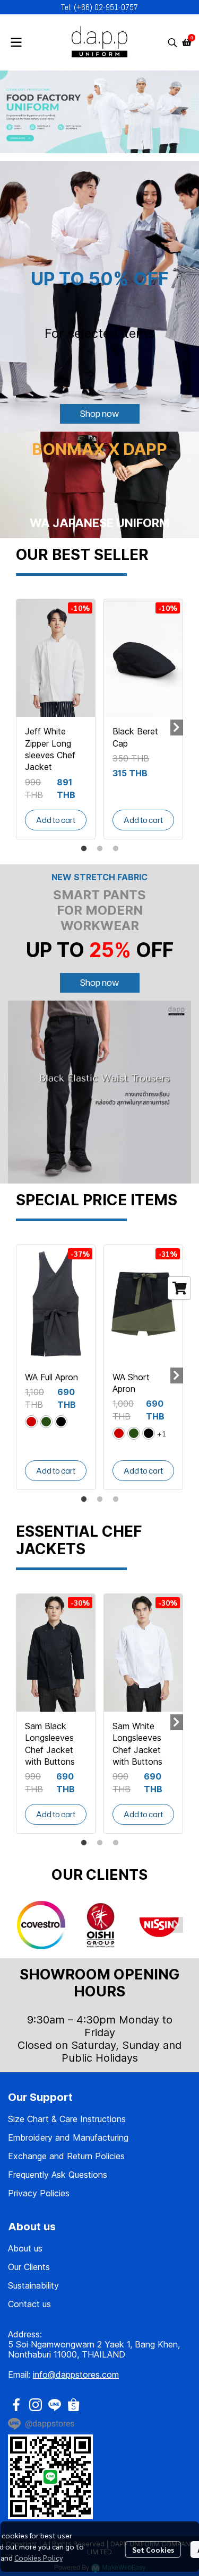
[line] (55, 2405)
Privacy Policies (39, 2193)
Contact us (29, 2304)
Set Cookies (153, 2549)
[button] (172, 42)
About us (25, 2248)
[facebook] (16, 2405)
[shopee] (74, 2405)
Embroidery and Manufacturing (68, 2137)
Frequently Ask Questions (58, 2175)
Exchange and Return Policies (66, 2156)
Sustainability (33, 2285)
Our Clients (29, 2267)
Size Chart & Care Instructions (67, 2119)
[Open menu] (16, 42)
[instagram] (36, 2405)
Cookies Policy (38, 2557)
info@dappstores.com (76, 2375)
